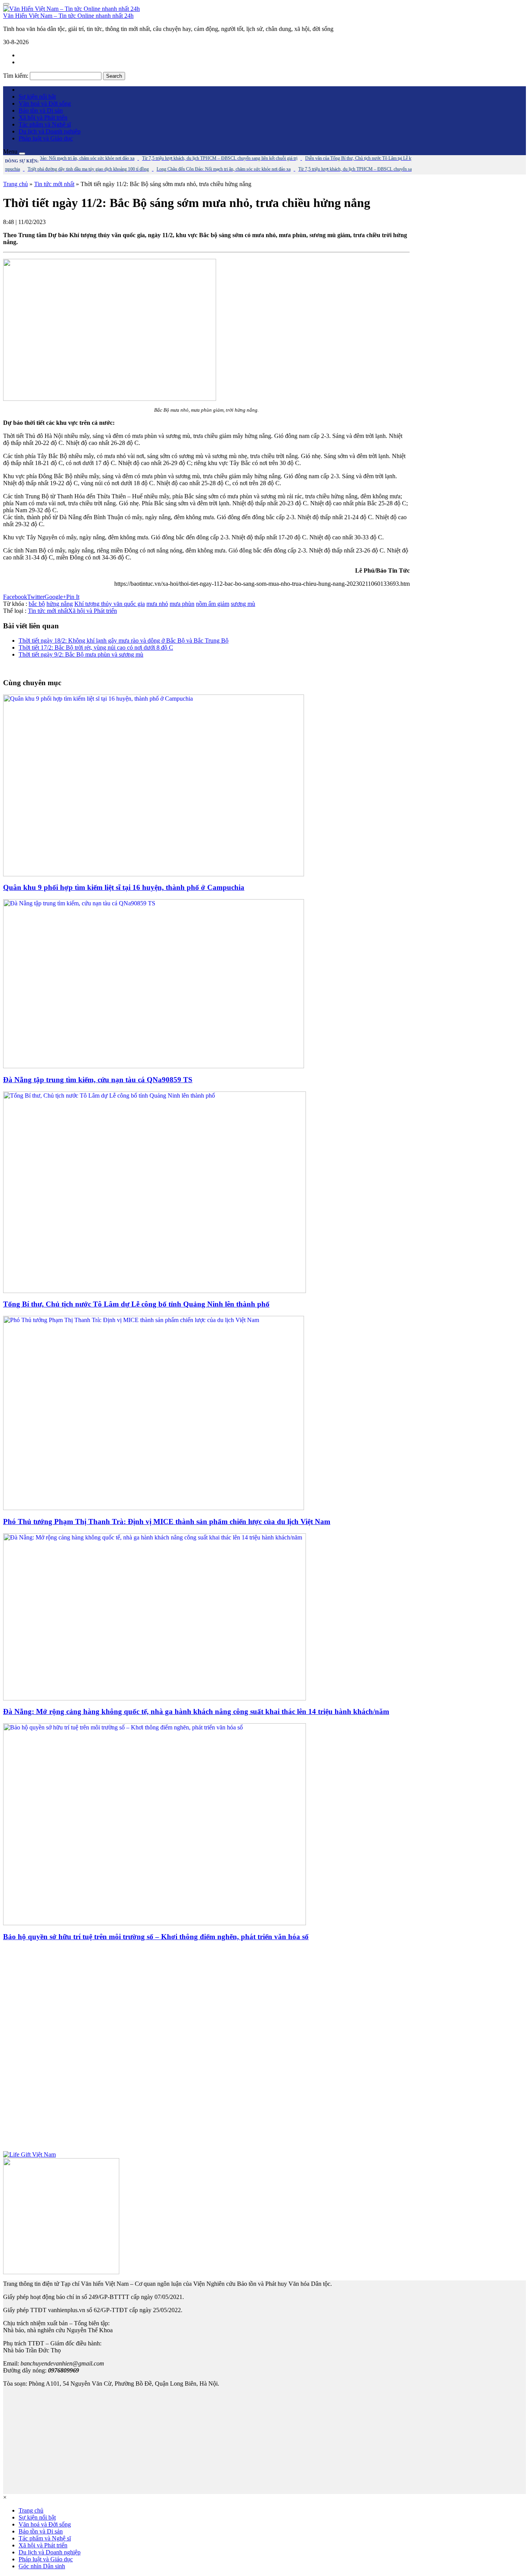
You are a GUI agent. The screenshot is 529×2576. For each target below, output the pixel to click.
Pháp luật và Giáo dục (46, 138)
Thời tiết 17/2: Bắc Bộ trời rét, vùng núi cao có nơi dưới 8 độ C (96, 647)
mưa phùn (182, 604)
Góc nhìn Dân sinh (42, 2566)
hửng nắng (60, 604)
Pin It (73, 597)
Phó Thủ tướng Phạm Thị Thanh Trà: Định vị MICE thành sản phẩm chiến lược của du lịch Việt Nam (167, 1521)
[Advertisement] (206, 2050)
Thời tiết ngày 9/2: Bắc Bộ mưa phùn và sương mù (81, 654)
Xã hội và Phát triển (43, 117)
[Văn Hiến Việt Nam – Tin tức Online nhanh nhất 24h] (71, 9)
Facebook (15, 597)
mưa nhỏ (157, 604)
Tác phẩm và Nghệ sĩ (45, 124)
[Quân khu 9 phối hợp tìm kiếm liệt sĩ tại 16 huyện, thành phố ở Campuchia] (154, 874)
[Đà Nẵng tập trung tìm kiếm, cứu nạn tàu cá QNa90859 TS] (154, 1066)
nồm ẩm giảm (213, 604)
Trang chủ (15, 184)
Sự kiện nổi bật (37, 97)
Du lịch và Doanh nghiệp (50, 131)
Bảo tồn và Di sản (41, 110)
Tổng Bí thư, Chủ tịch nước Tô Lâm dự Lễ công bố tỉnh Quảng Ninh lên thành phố (136, 1304)
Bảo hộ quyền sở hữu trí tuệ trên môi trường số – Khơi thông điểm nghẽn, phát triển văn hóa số (156, 1937)
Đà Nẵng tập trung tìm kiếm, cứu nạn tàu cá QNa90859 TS (98, 1080)
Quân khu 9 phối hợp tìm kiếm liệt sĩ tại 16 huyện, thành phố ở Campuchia (124, 887)
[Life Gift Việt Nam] (29, 2154)
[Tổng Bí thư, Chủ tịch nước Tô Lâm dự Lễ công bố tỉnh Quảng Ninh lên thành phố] (155, 1291)
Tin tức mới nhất (54, 184)
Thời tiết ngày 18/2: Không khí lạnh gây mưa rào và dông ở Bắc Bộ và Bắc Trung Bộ (124, 641)
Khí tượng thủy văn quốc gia (110, 604)
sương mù (243, 604)
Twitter (36, 597)
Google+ (55, 597)
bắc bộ (37, 604)
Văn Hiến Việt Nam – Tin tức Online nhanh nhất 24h (68, 16)
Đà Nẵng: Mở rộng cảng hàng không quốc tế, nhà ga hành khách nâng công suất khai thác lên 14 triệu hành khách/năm (196, 1711)
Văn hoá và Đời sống (45, 103)
